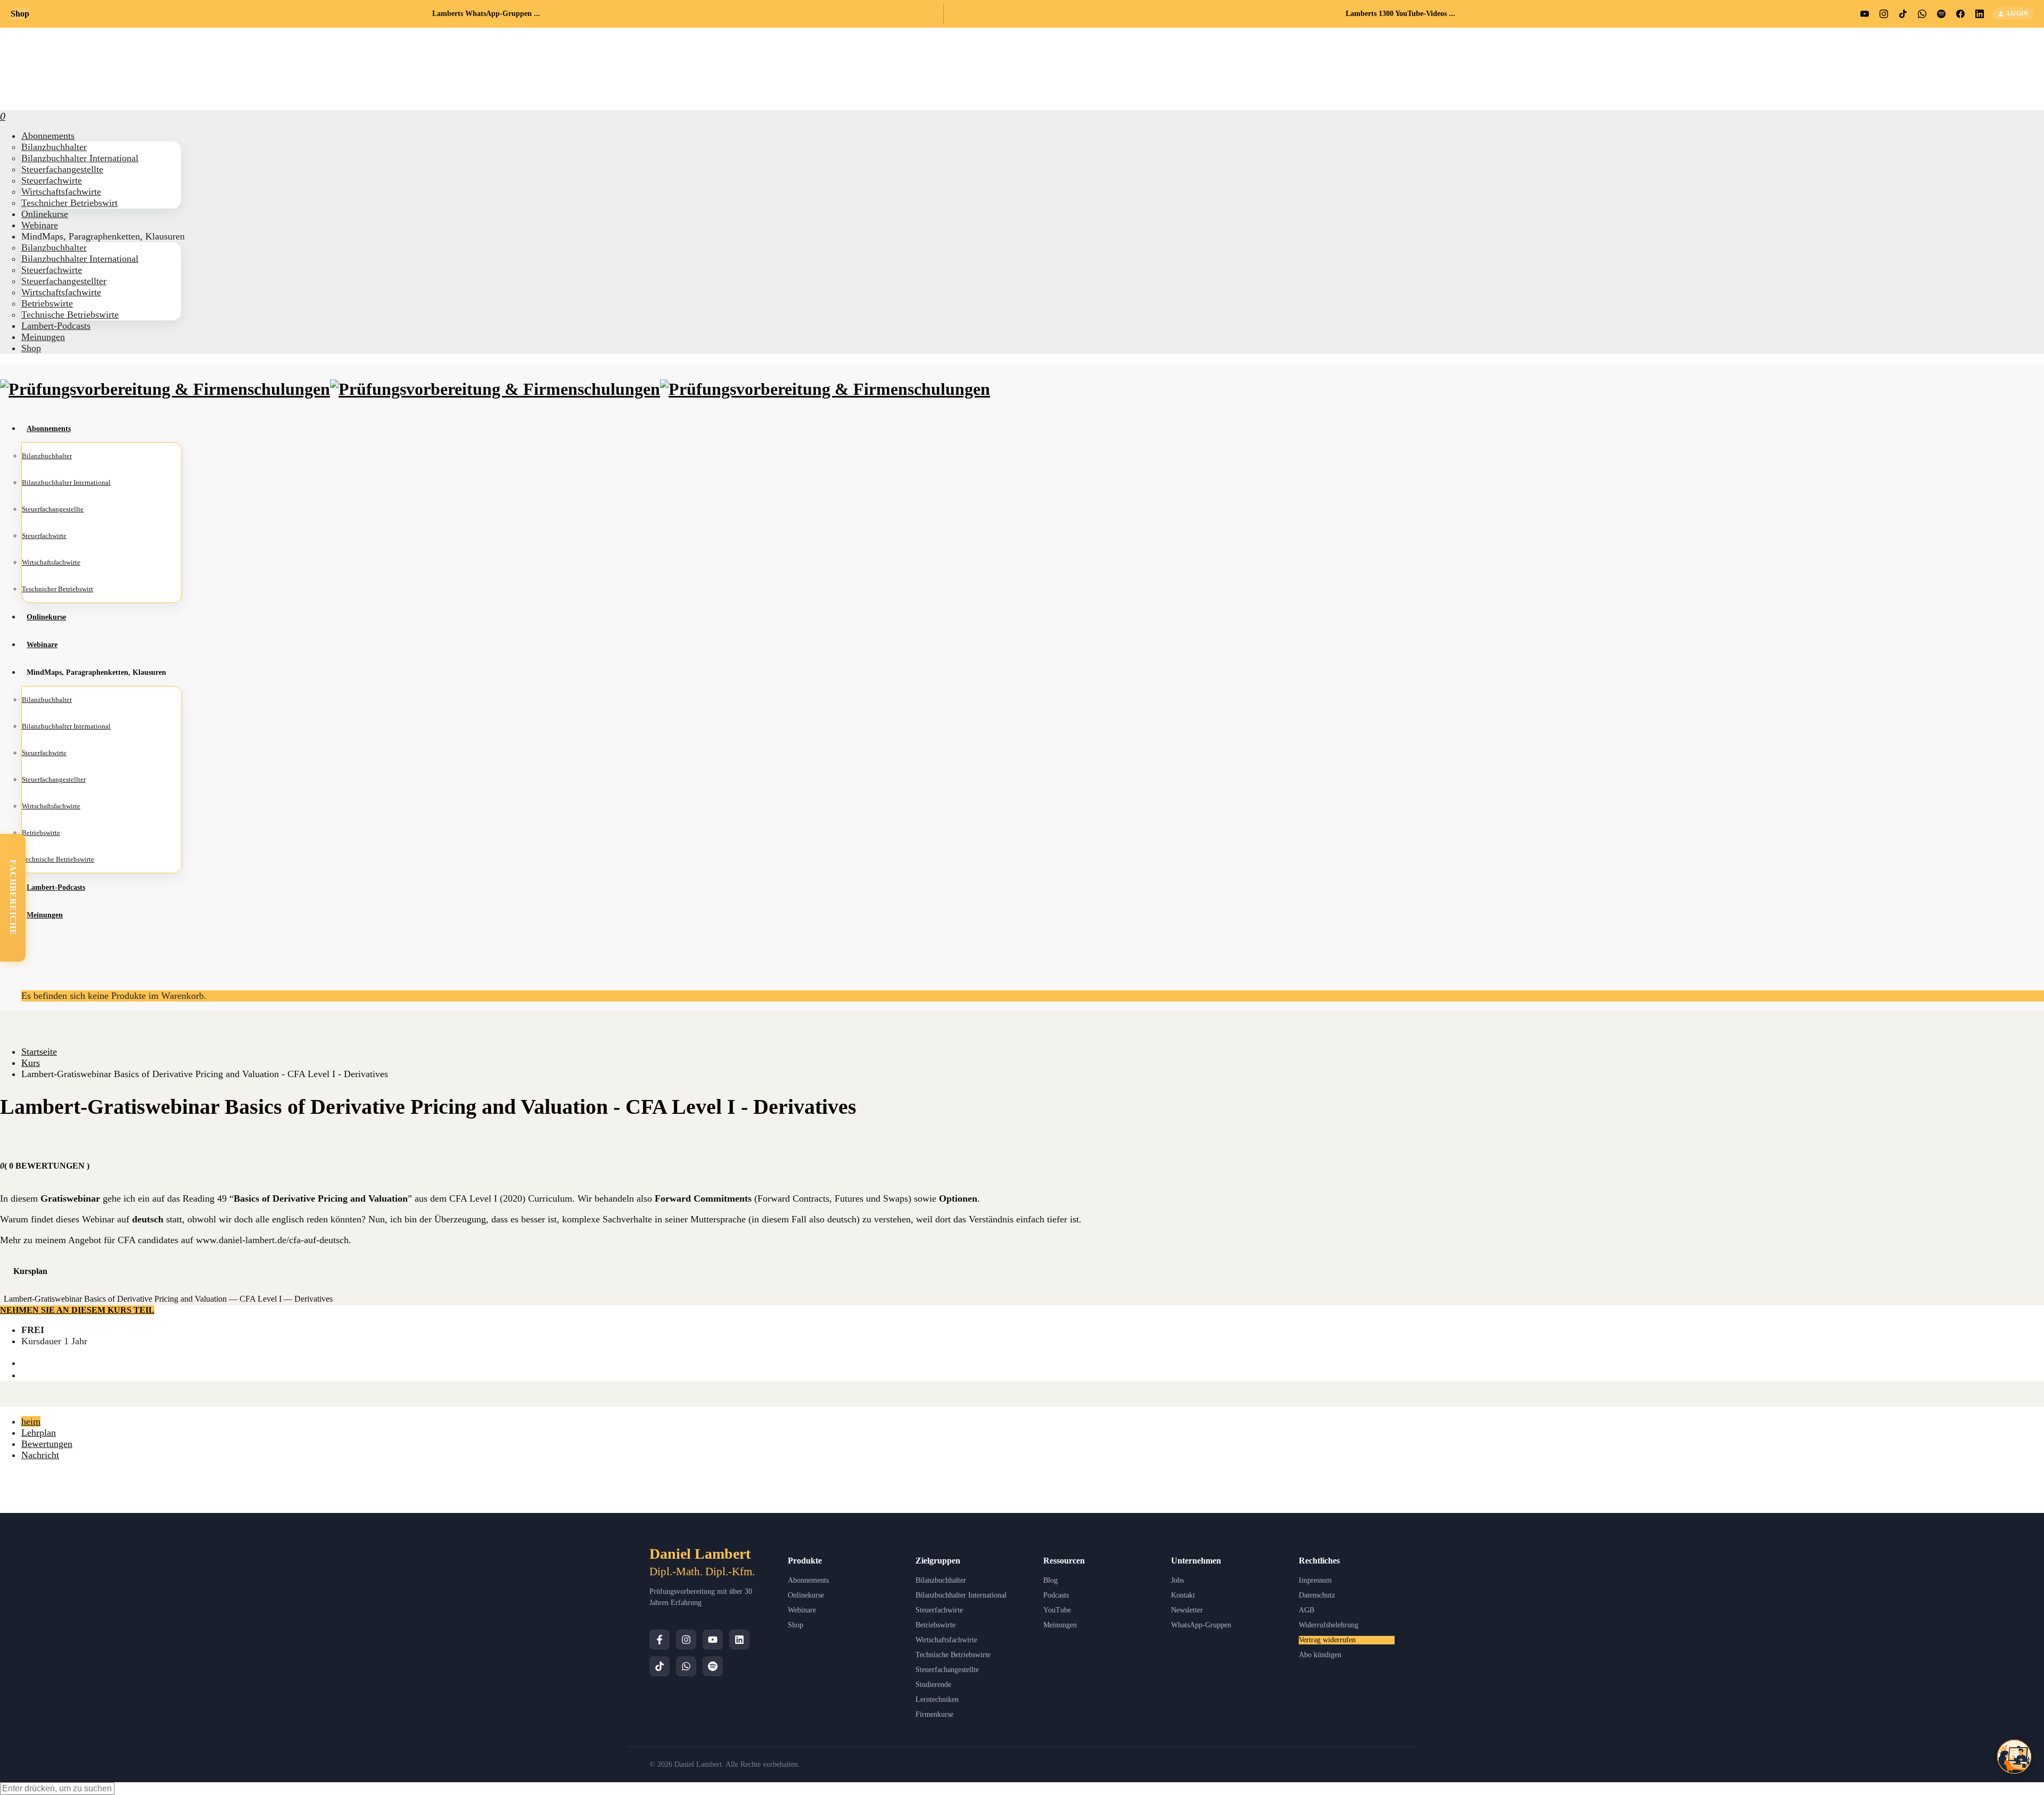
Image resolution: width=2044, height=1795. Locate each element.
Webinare (802, 1610)
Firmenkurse (934, 1714)
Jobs (1177, 1580)
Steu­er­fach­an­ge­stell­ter (64, 281)
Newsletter (1187, 1610)
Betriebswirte (936, 1625)
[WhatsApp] (686, 1666)
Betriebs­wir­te (47, 303)
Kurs (31, 1063)
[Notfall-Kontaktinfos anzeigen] (2014, 1757)
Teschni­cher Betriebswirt (69, 203)
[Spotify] (713, 1666)
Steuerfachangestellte (947, 1670)
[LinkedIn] (739, 1640)
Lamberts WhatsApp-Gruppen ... (486, 14)
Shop (31, 348)
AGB (1307, 1610)
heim (31, 1421)
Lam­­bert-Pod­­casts (56, 326)
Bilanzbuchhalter (941, 1580)
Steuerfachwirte (939, 1610)
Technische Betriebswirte (953, 1655)
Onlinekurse (806, 1595)
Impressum (1315, 1580)
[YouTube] (713, 1640)
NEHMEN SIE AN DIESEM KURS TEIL (77, 1310)
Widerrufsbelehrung (1329, 1625)
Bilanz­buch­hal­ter (54, 147)
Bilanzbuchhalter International (961, 1595)
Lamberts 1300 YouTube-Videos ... (1400, 14)
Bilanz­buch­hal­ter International (80, 158)
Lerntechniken (937, 1699)
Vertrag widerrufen (1327, 1640)
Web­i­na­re (40, 225)
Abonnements (808, 1580)
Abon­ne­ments (48, 136)
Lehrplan (39, 1433)
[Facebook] (660, 1640)
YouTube (1057, 1610)
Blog (1050, 1580)
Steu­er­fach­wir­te (52, 180)
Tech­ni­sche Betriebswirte (70, 315)
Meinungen (1060, 1625)
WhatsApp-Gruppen (1201, 1625)
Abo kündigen (1320, 1655)
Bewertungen (47, 1444)
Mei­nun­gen (43, 337)
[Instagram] (686, 1640)
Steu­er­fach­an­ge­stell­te (62, 169)
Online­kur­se (45, 214)
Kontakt (1183, 1595)
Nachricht (40, 1455)
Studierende (933, 1685)
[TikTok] (660, 1666)
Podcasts (1056, 1595)
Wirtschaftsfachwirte (946, 1640)
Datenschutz (1317, 1595)
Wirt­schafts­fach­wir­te (61, 192)
